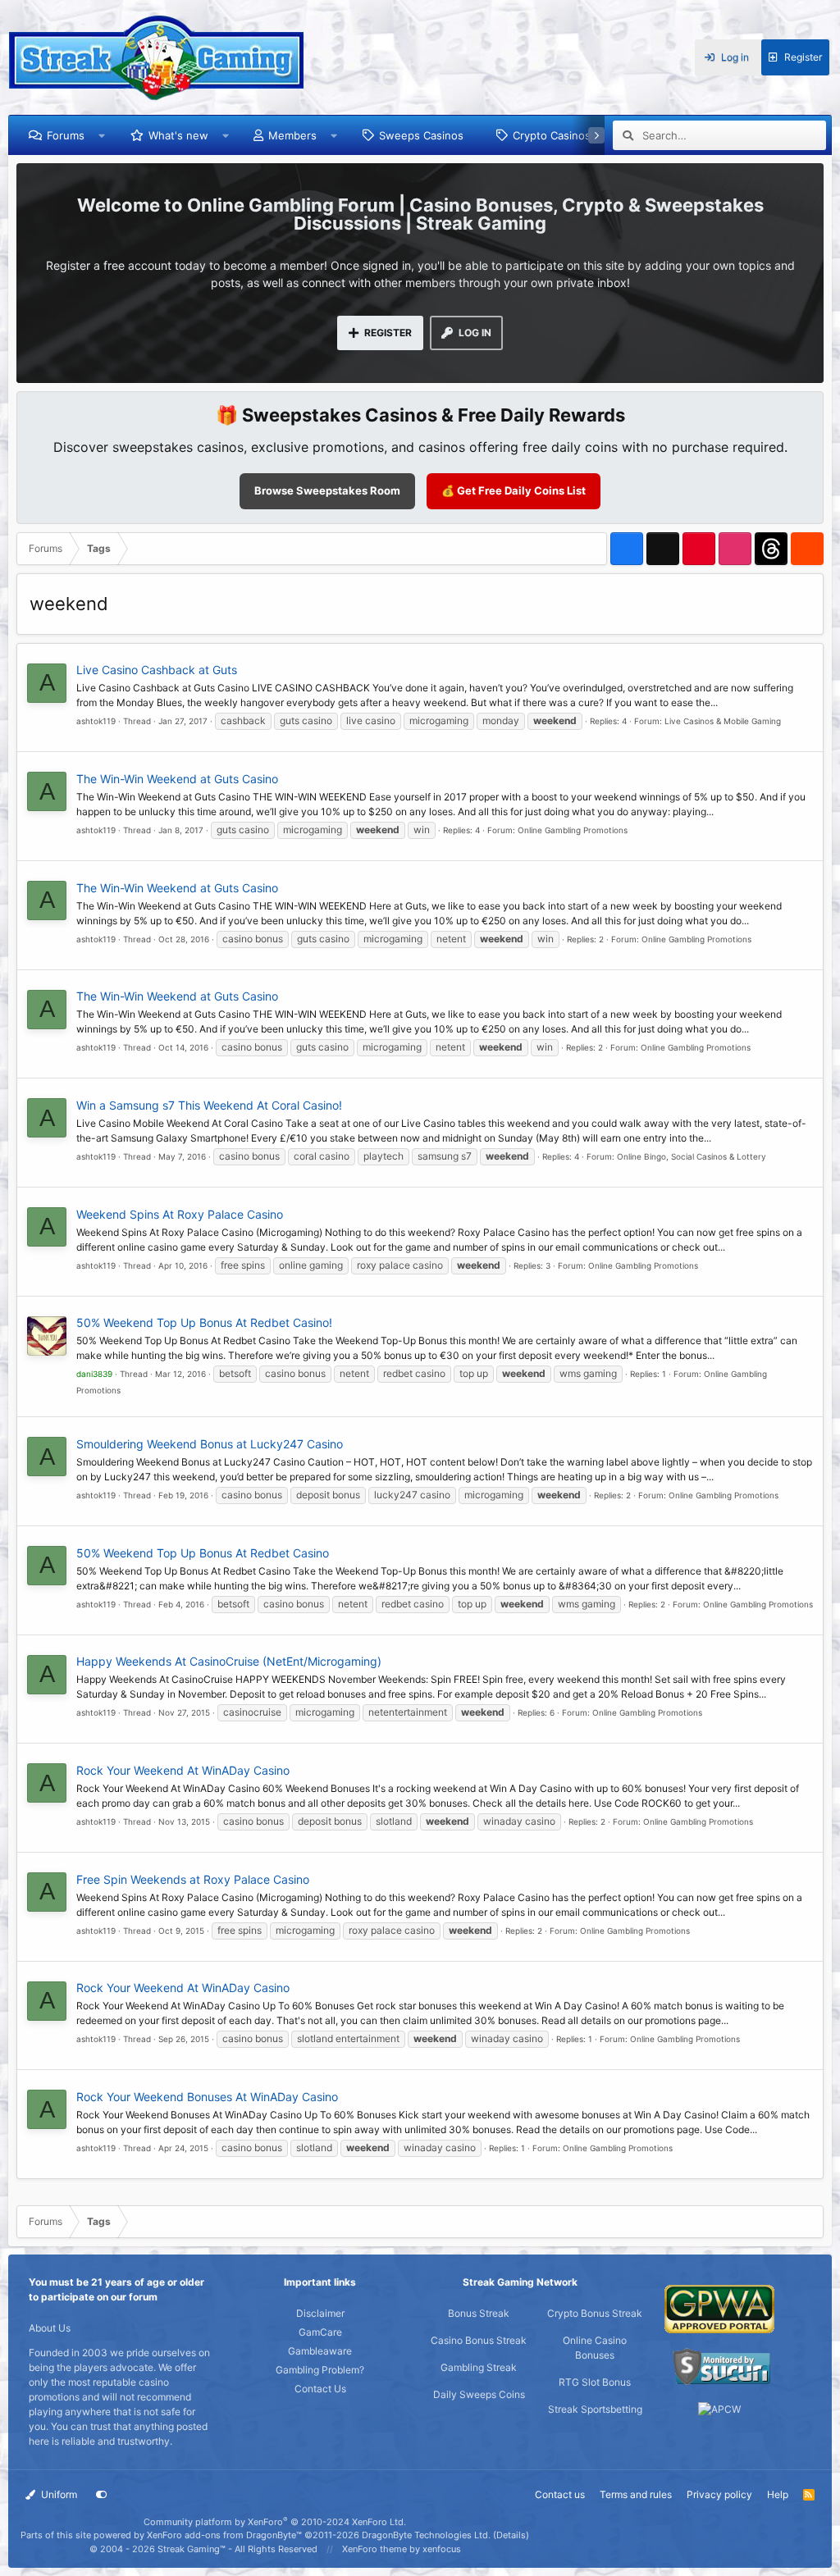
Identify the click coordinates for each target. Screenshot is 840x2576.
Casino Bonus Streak (479, 2340)
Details (511, 2535)
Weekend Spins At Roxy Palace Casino (180, 1214)
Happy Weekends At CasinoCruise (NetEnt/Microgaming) (229, 1661)
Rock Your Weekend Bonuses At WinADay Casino (207, 2097)
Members (292, 135)
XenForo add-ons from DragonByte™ (224, 2535)
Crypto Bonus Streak (595, 2313)
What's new (178, 135)
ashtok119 (96, 721)
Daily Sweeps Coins (479, 2394)
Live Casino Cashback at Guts (157, 670)
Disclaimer (320, 2313)
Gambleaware (320, 2351)
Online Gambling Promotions (573, 830)
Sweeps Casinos (421, 135)
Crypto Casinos (552, 135)
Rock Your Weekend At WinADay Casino (183, 1770)
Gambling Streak (479, 2367)
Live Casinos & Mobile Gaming (723, 721)
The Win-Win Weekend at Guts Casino (177, 779)
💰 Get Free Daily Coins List (514, 490)
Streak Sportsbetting (595, 2409)
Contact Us (320, 2389)
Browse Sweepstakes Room (327, 490)
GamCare (320, 2332)
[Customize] (102, 2495)
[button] (102, 135)
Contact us (560, 2494)
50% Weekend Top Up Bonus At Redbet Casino (203, 1553)
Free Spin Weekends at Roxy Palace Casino (193, 1879)
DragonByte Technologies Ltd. (426, 2535)
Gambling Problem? (320, 2370)
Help (778, 2494)
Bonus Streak (479, 2313)
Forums (66, 135)
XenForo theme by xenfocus (402, 2549)
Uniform (58, 2494)
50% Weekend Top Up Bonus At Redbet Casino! (204, 1322)
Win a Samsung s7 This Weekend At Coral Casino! (209, 1105)
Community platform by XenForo (275, 2522)
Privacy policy (719, 2494)
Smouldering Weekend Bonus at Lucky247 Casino (210, 1444)
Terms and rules (636, 2494)
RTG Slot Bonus (595, 2382)
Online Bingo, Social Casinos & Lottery (692, 1156)
